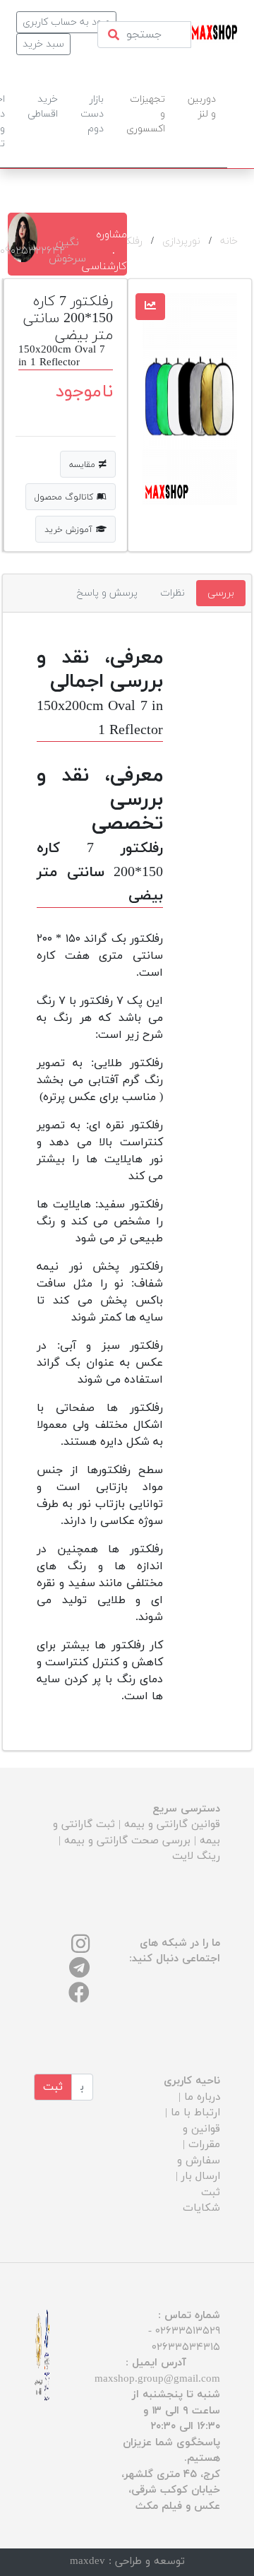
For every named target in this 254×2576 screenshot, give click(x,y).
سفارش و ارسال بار (199, 2169)
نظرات (173, 593)
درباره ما (202, 2097)
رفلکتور (128, 241)
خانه (229, 241)
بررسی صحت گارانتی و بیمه (127, 1841)
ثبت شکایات (201, 2201)
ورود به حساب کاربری (66, 22)
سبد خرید (43, 44)
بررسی (221, 593)
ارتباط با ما (195, 2113)
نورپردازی (181, 241)
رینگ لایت (196, 1856)
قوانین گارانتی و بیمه (172, 1825)
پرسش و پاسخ (107, 593)
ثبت (53, 2087)
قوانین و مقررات (201, 2137)
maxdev (87, 2562)
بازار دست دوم (92, 114)
